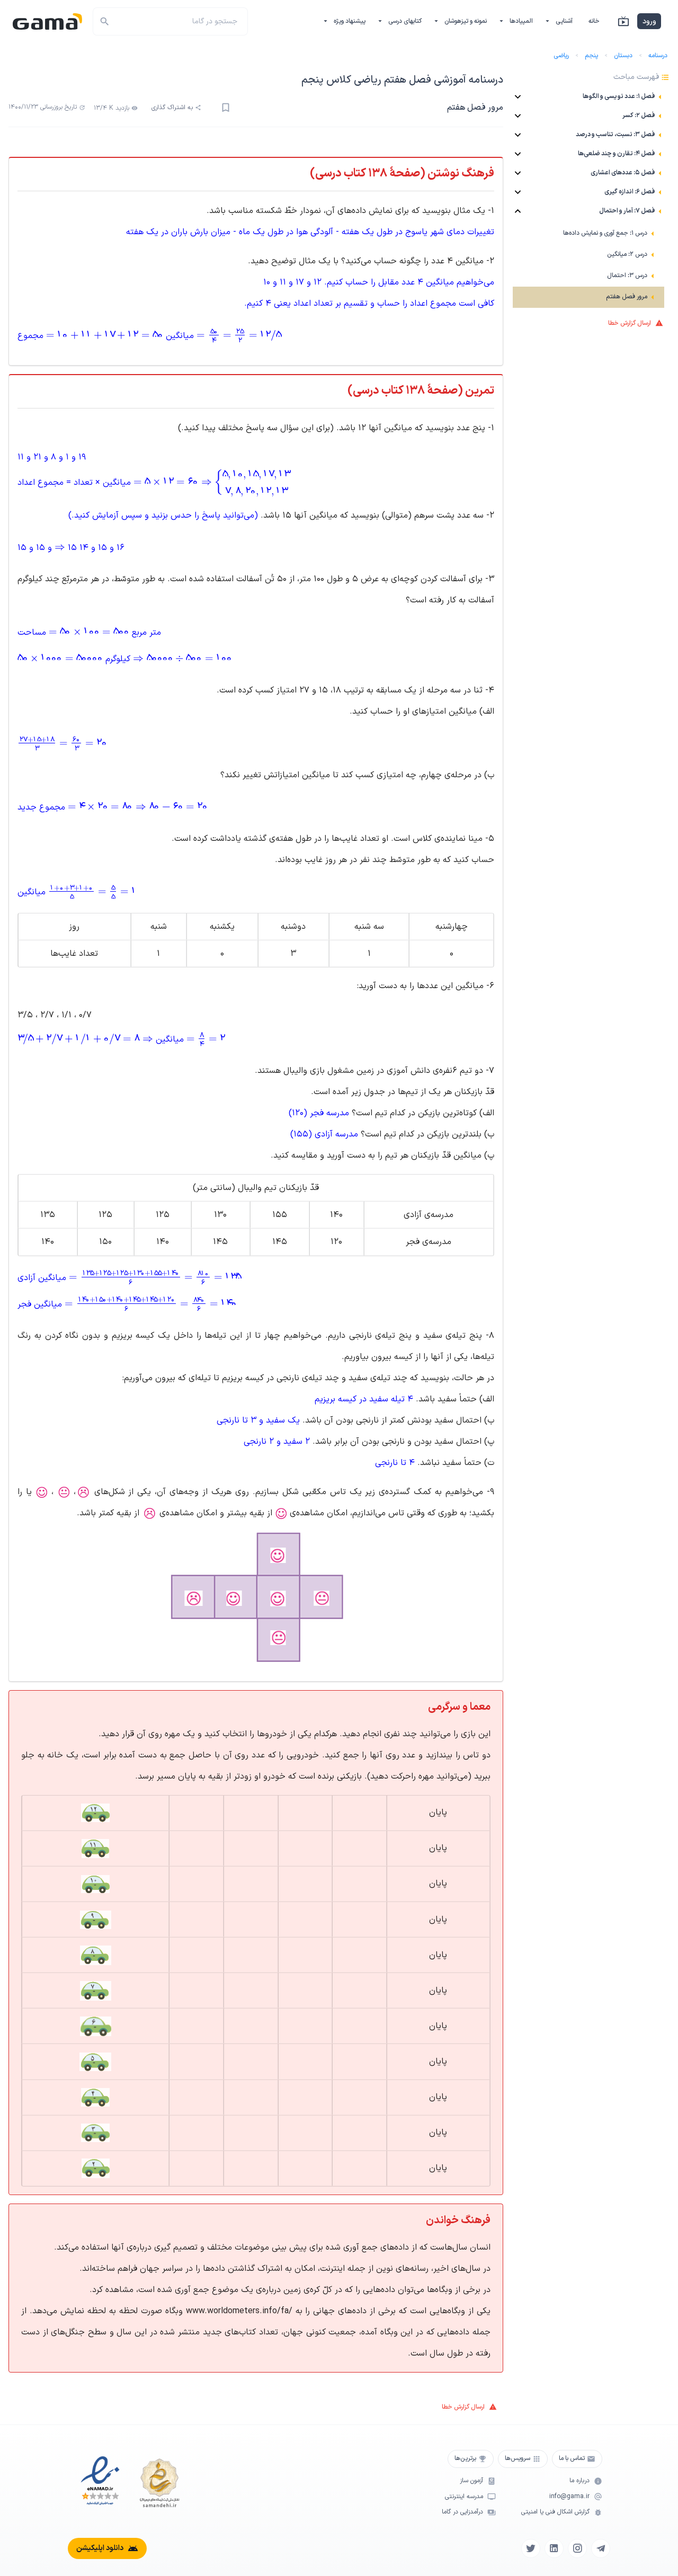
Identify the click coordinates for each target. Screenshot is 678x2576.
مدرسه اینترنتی (464, 2497)
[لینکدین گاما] (554, 2548)
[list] (588, 199)
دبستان (623, 56)
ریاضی (561, 56)
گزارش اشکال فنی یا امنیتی (555, 2512)
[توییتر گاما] (531, 2548)
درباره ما (579, 2481)
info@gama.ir (569, 2497)
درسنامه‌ (658, 56)
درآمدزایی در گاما (462, 2512)
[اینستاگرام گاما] (577, 2548)
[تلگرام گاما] (601, 2548)
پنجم (591, 56)
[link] (588, 234)
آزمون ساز (471, 2481)
